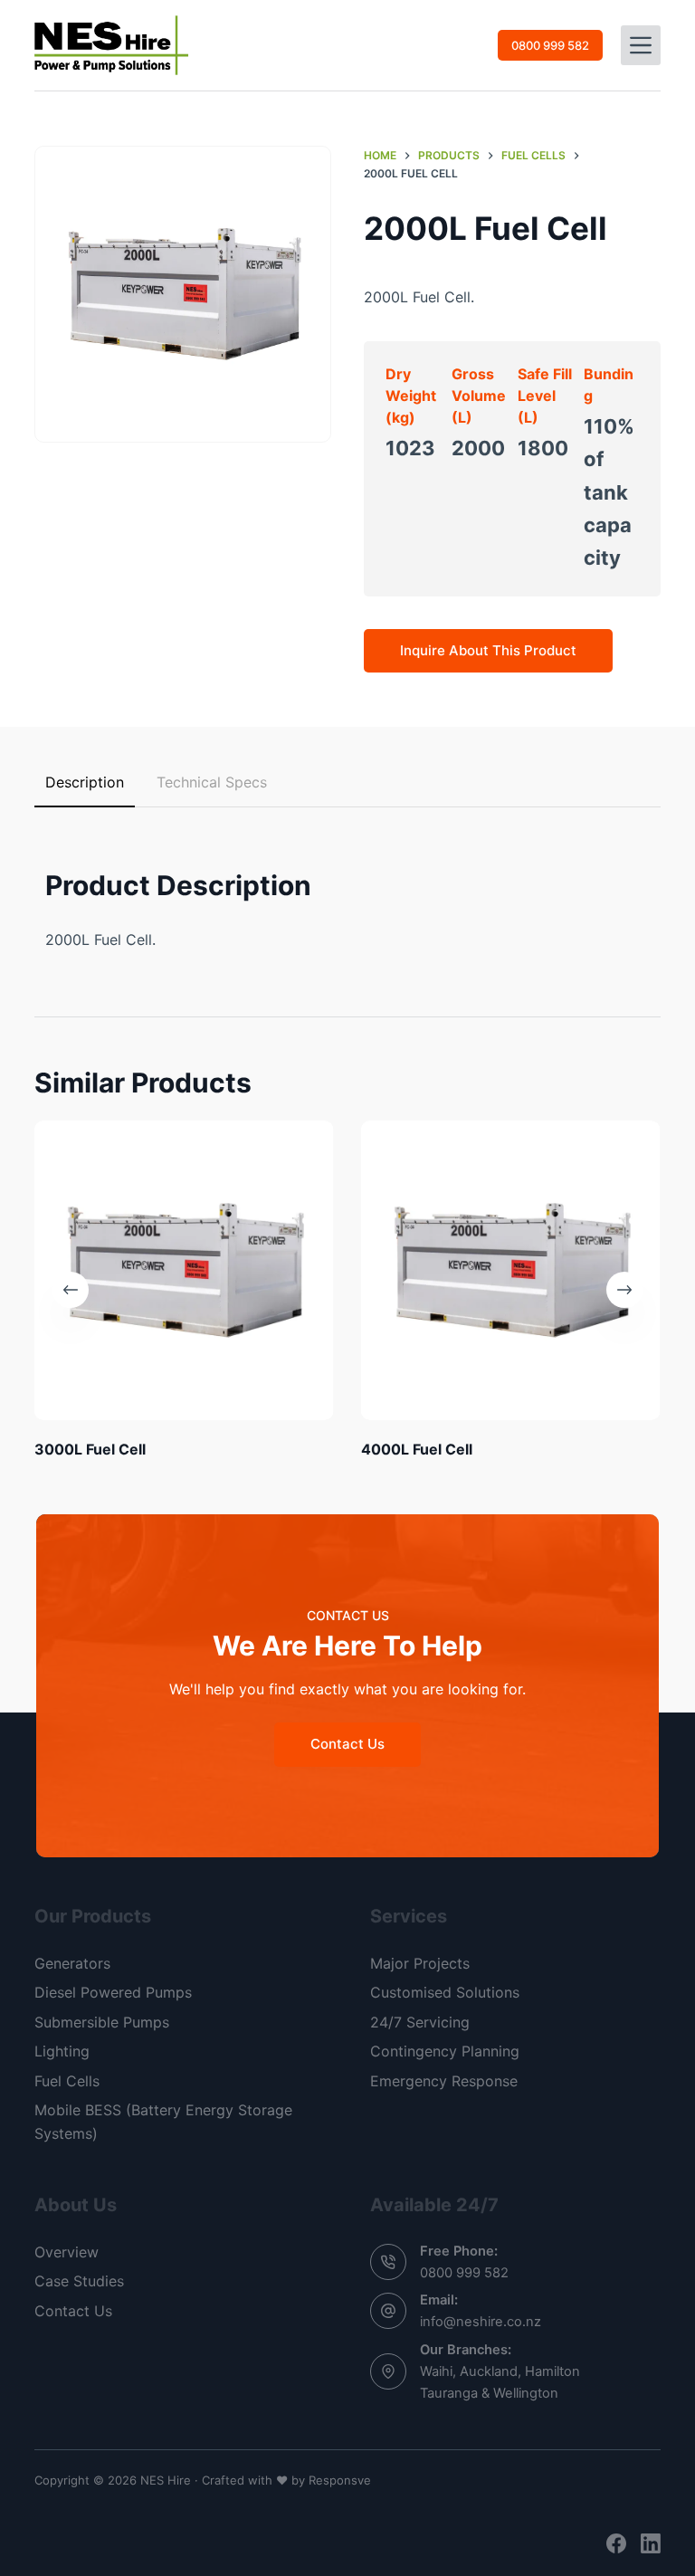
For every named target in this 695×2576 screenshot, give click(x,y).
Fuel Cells (67, 2081)
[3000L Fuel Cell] (184, 1270)
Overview (67, 2252)
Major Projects (420, 1963)
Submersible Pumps (102, 2022)
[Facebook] (616, 2543)
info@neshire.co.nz (481, 2322)
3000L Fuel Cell (90, 1449)
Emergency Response (444, 2081)
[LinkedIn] (651, 2543)
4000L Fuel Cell (417, 1449)
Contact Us (73, 2311)
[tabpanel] (347, 892)
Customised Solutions (445, 1992)
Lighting (62, 2051)
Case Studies (79, 2281)
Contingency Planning (445, 2051)
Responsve (340, 2480)
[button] (183, 294)
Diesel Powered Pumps (113, 1992)
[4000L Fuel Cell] (511, 1270)
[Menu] (641, 45)
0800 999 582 (550, 45)
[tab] (85, 783)
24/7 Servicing (420, 2022)
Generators (72, 1963)
